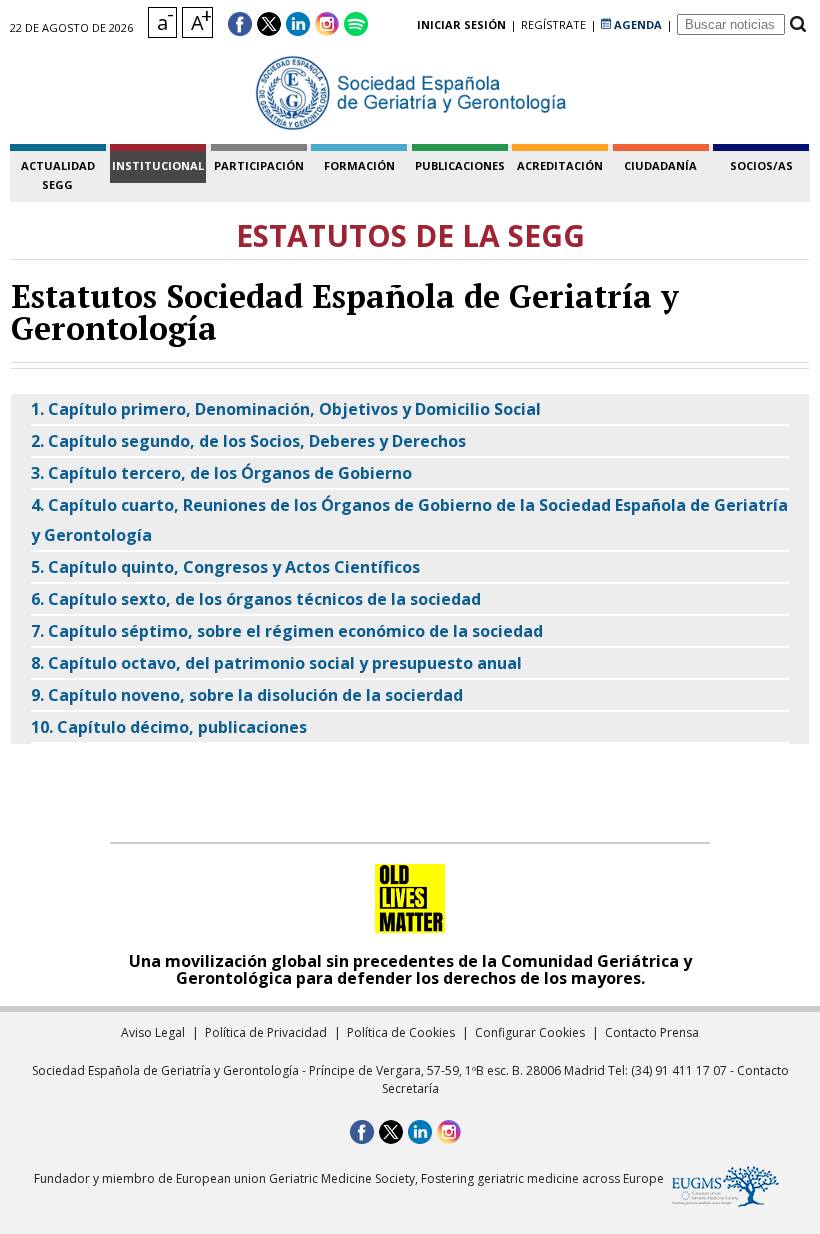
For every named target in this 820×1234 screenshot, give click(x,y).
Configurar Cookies (530, 1032)
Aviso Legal (153, 1032)
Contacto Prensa (652, 1032)
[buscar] (797, 24)
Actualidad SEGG (58, 175)
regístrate (553, 24)
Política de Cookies (401, 1032)
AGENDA (636, 24)
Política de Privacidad (266, 1032)
